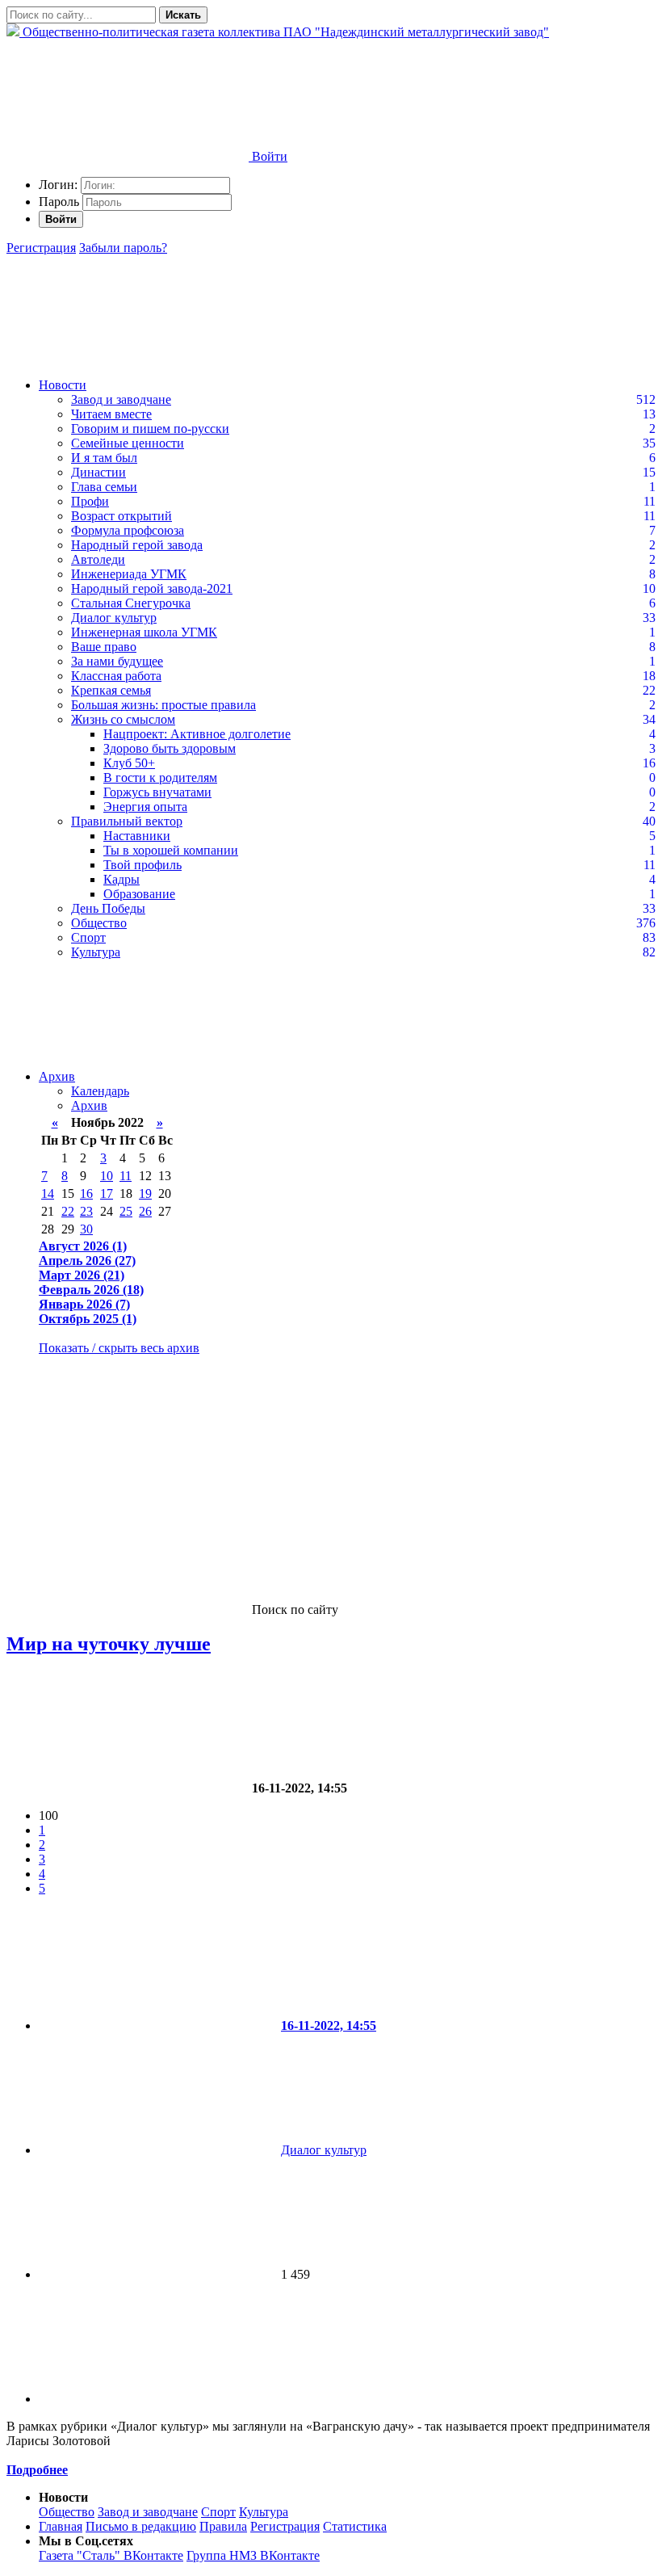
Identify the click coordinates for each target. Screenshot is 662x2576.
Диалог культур (114, 618)
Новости (63, 385)
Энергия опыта (145, 807)
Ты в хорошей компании (171, 850)
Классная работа (116, 676)
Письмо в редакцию (141, 2526)
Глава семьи (104, 487)
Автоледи (98, 559)
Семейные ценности (128, 443)
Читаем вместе (111, 414)
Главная (61, 2526)
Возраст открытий (122, 516)
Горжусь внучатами (157, 792)
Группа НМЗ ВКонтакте (253, 2555)
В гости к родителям (160, 777)
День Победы (108, 908)
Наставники (137, 836)
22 (68, 1211)
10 (107, 1176)
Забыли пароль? (123, 248)
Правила (223, 2526)
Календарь (100, 1091)
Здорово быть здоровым (170, 748)
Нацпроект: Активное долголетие (197, 734)
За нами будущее (117, 661)
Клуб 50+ (129, 763)
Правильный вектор (127, 821)
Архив (57, 1076)
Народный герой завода (137, 545)
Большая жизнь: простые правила (163, 705)
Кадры (122, 879)
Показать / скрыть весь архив (119, 1348)
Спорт (88, 937)
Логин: (58, 185)
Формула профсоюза (128, 530)
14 (48, 1193)
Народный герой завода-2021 (152, 588)
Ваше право (104, 647)
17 (107, 1193)
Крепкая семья (111, 690)
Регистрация (41, 248)
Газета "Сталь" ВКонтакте (111, 2555)
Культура (96, 952)
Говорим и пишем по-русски (150, 429)
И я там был (104, 458)
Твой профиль (142, 865)
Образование (139, 894)
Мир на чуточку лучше (109, 1644)
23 (86, 1211)
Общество (99, 923)
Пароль (59, 202)
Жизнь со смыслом (123, 719)
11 (126, 1176)
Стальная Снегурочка (131, 603)
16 (86, 1193)
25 (126, 1211)
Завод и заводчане (121, 399)
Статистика (355, 2526)
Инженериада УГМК (129, 574)
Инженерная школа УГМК (144, 632)
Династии (98, 472)
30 (86, 1229)
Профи (90, 501)
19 (145, 1193)
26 (145, 1211)
